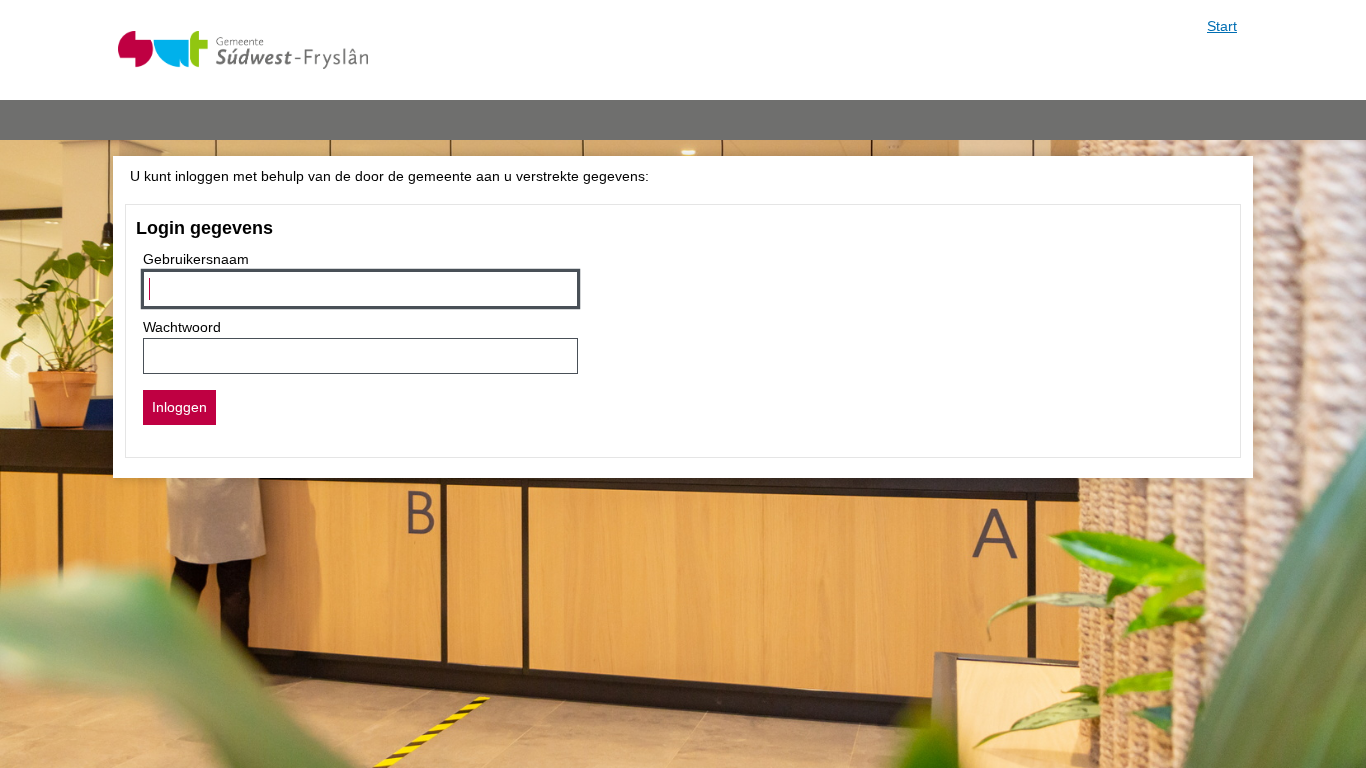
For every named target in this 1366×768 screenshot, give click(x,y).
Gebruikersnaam (196, 259)
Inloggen (179, 407)
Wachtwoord (182, 327)
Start (1222, 26)
